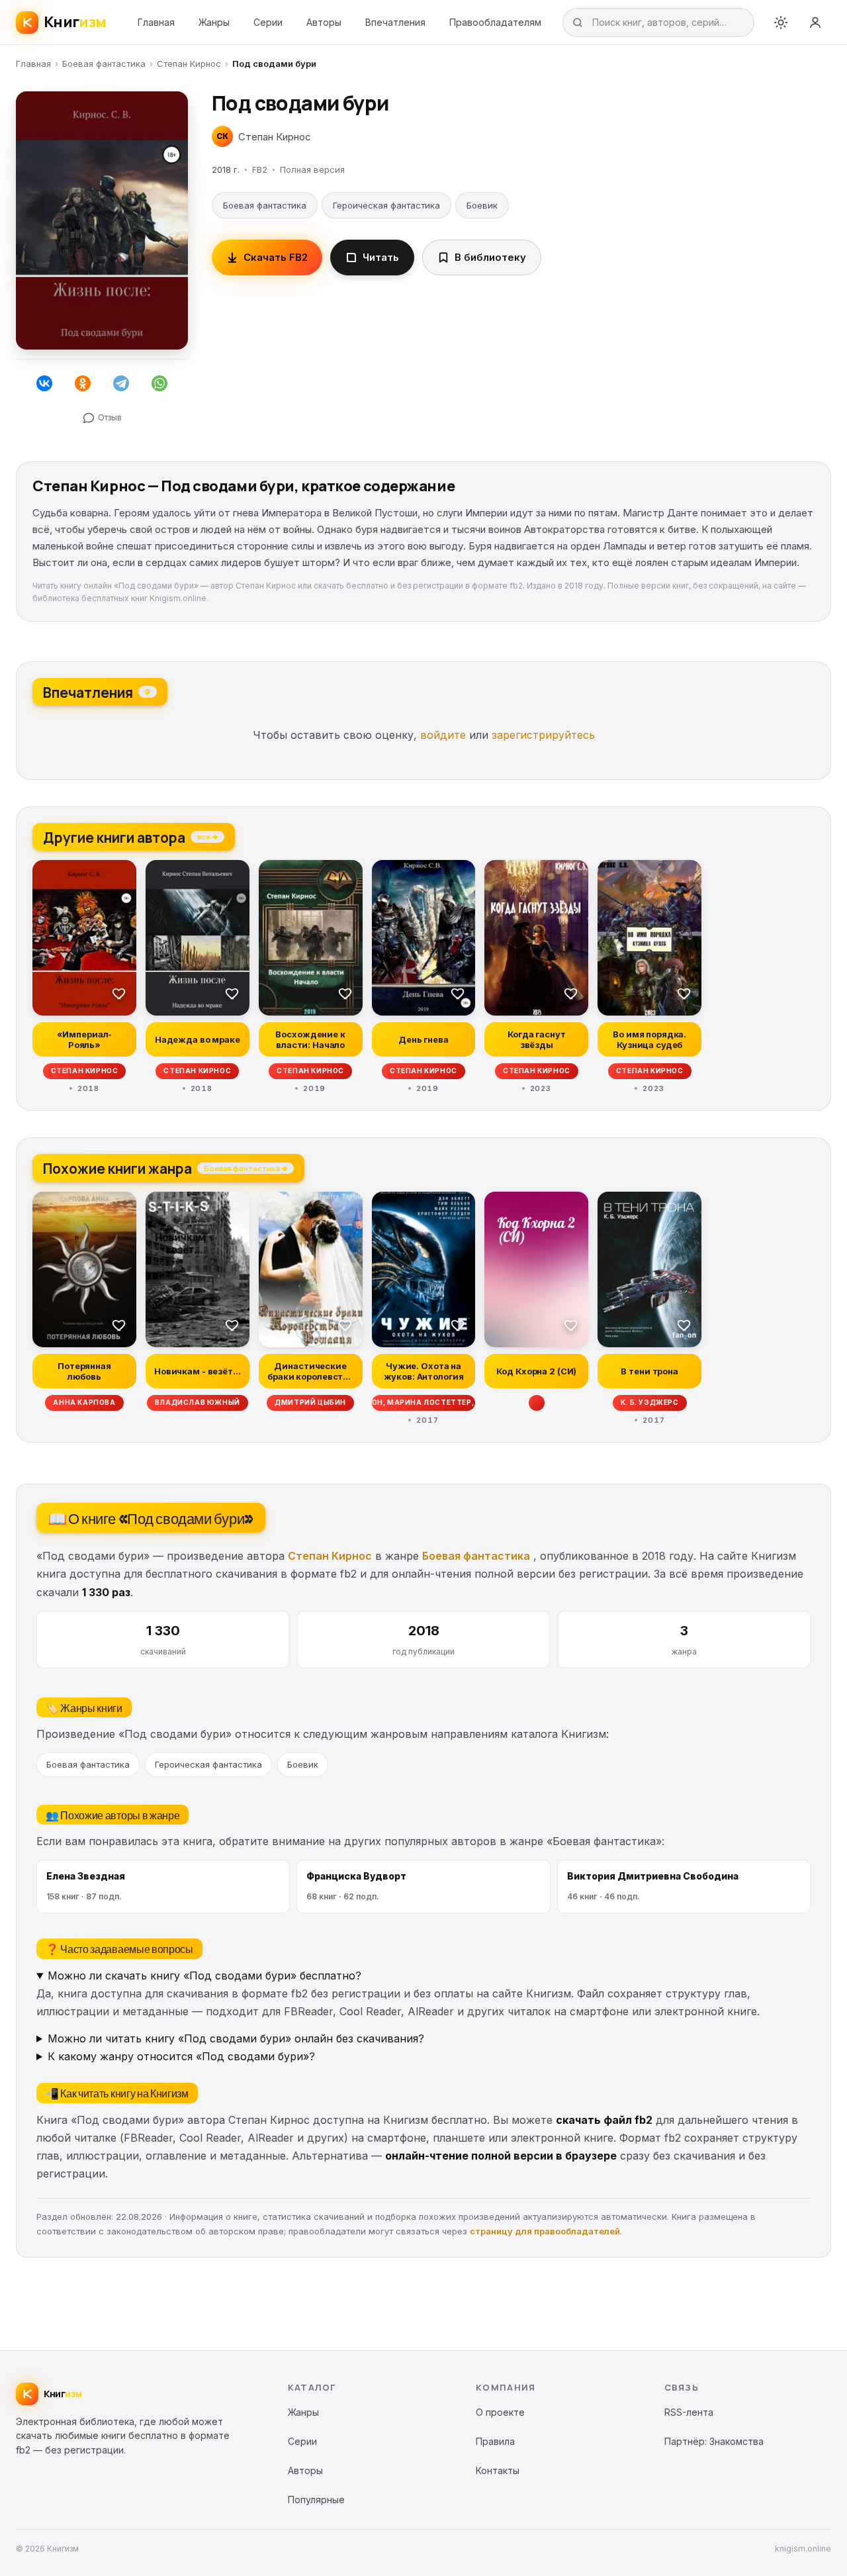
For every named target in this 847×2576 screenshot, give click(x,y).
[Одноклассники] (83, 383)
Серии (268, 22)
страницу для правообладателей (545, 2231)
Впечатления (395, 22)
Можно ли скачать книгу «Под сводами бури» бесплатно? (204, 1976)
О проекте (500, 2412)
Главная (156, 22)
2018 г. (226, 169)
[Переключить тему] (781, 23)
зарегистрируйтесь (543, 735)
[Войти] (815, 23)
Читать (381, 257)
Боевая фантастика (104, 64)
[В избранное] (119, 993)
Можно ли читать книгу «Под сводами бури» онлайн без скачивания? (236, 2038)
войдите (443, 735)
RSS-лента (689, 2412)
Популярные (316, 2500)
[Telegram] (121, 383)
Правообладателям (495, 22)
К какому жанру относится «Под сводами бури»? (181, 2056)
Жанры (214, 22)
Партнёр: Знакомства (714, 2441)
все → (207, 836)
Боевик (482, 205)
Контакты (498, 2470)
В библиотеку (490, 257)
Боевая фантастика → (245, 1168)
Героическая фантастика (386, 205)
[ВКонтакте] (44, 383)
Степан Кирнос (189, 64)
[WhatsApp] (159, 383)
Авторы (324, 22)
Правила (495, 2441)
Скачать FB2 (276, 257)
